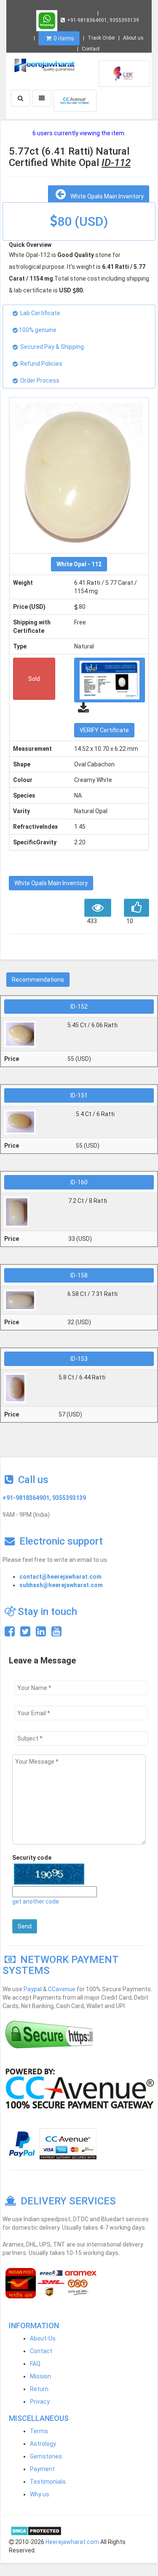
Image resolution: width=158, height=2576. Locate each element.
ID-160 (79, 1182)
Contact (91, 49)
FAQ (35, 2364)
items (64, 38)
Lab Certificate (40, 313)
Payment (42, 2469)
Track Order (101, 38)
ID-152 (79, 1007)
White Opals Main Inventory (106, 196)
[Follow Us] (25, 1633)
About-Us (43, 2338)
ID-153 (79, 1359)
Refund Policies (41, 364)
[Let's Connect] (41, 1633)
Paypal (33, 1989)
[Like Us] (10, 1633)
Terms (39, 2431)
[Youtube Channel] (56, 1633)
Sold (34, 679)
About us (133, 38)
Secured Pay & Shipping (52, 347)
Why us (40, 2494)
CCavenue (62, 1989)
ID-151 (79, 1095)
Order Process (40, 380)
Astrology (43, 2444)
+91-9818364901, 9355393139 (103, 20)
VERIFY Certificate (104, 730)
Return (39, 2389)
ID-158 (79, 1275)
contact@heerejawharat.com (60, 1577)
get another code (36, 1901)
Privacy (40, 2402)
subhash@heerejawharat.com (61, 1585)
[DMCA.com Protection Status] (36, 2530)
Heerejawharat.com (72, 2542)
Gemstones (46, 2456)
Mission (40, 2376)
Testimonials (48, 2482)
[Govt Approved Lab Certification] (124, 73)
